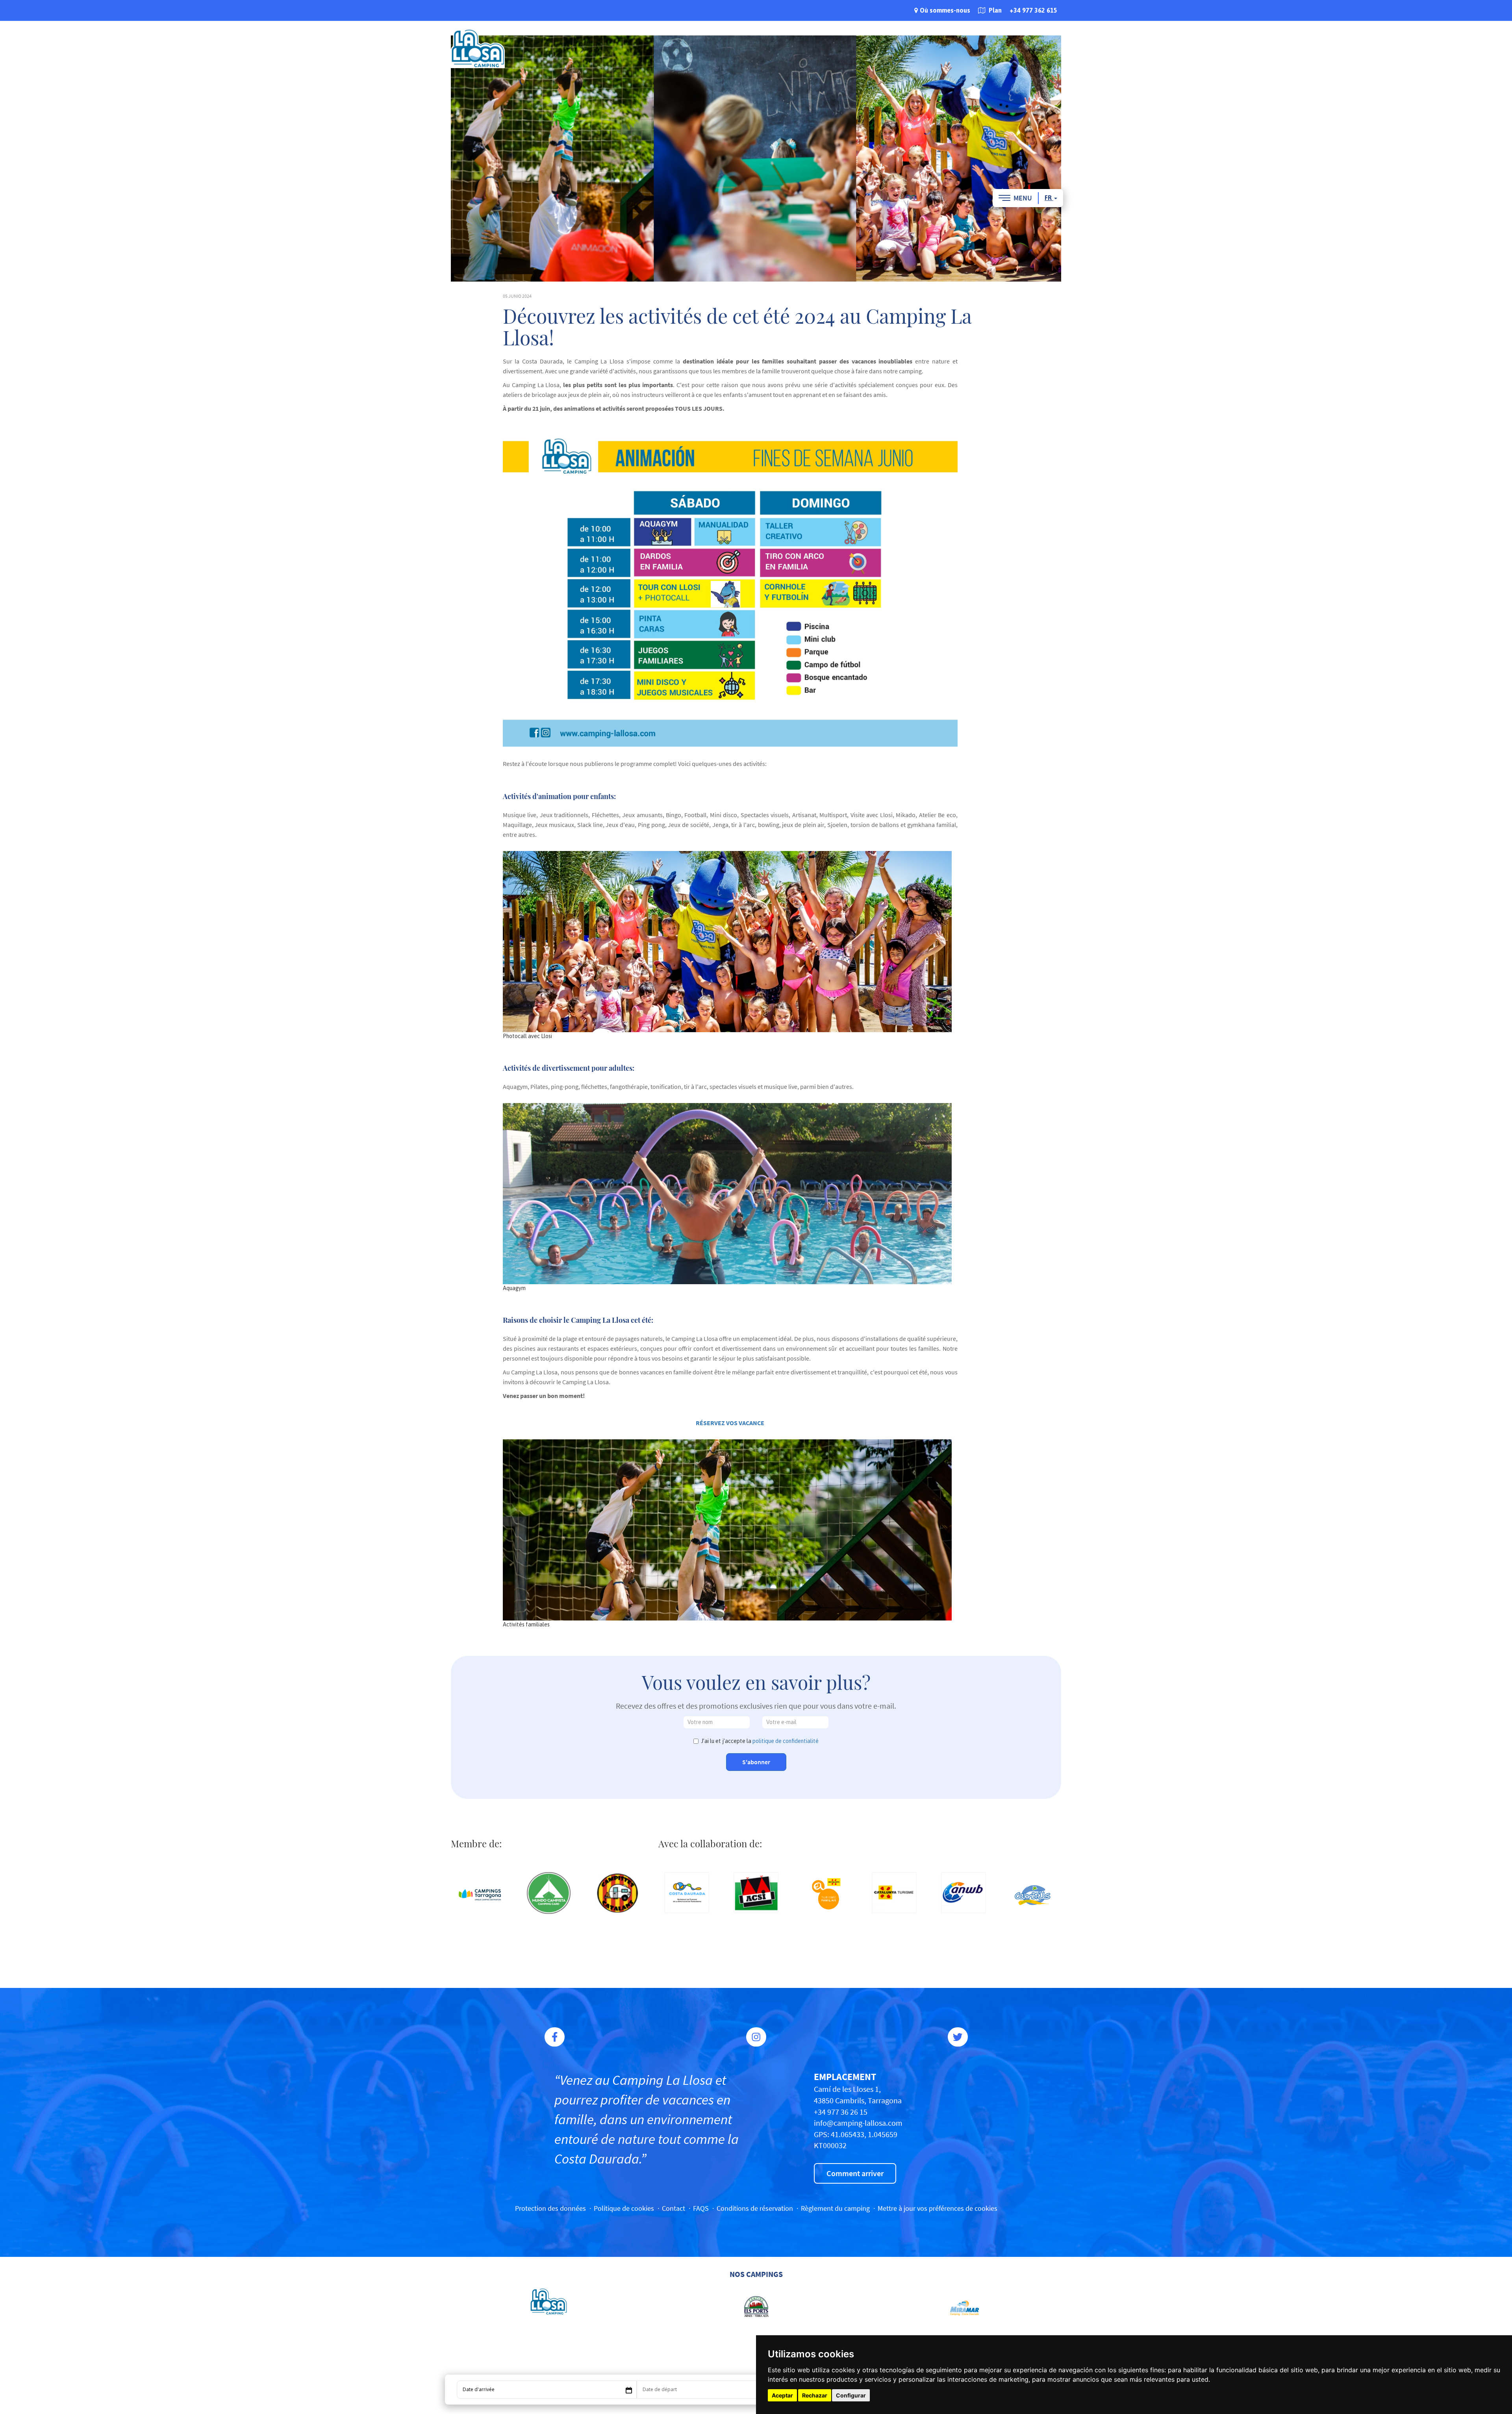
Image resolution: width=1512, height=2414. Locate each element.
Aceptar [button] (782, 2395)
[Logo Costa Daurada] (687, 1893)
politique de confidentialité (786, 1741)
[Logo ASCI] (756, 1893)
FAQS (701, 2208)
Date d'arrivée (479, 2389)
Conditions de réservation (755, 2208)
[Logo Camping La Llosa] (549, 2302)
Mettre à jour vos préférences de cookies (938, 2208)
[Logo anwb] (964, 1893)
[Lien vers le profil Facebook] (555, 2037)
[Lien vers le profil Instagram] (756, 2037)
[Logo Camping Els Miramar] (963, 2307)
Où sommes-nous (945, 10)
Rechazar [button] (815, 2395)
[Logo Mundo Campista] (549, 1893)
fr (1049, 198)
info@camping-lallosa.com (858, 2123)
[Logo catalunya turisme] (894, 1893)
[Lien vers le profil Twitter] (958, 2037)
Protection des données (550, 2208)
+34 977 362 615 (1033, 10)
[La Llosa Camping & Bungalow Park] (478, 48)
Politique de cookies (624, 2208)
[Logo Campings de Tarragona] (480, 1895)
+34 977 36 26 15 (841, 2112)
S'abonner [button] (756, 1762)
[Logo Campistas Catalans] (618, 1893)
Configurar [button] (851, 2395)
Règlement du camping (835, 2208)
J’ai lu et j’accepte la (760, 1741)
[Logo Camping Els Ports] (756, 2307)
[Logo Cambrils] (1032, 1895)
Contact (674, 2208)
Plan (994, 10)
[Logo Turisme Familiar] (825, 1895)
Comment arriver (855, 2173)
